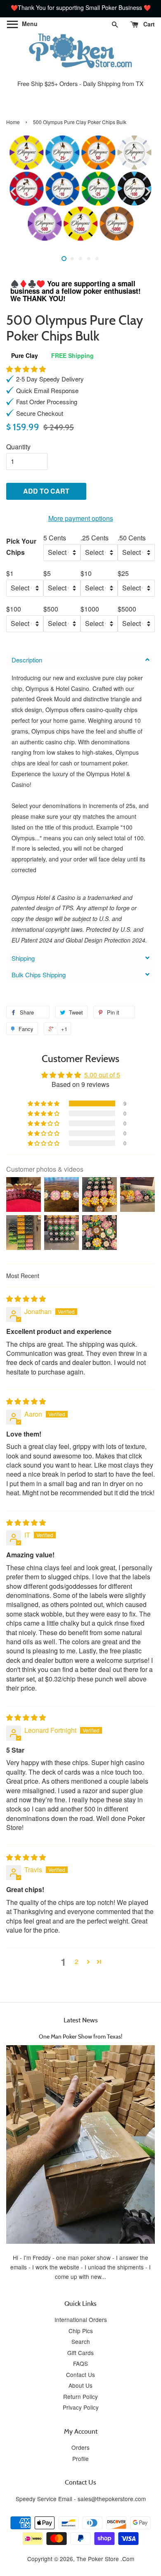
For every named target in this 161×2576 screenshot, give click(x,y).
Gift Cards (80, 2353)
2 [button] (77, 1961)
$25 (123, 573)
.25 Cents (95, 538)
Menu (29, 24)
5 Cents (55, 538)
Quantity (18, 447)
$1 (10, 573)
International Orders (81, 2319)
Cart (148, 24)
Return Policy (80, 2396)
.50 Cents (132, 538)
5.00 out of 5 (102, 1075)
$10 (86, 573)
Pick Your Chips (21, 547)
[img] (26, 1299)
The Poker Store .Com (105, 2559)
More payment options (81, 518)
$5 (47, 573)
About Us (80, 2385)
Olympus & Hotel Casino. (58, 688)
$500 (51, 609)
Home (13, 122)
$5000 (127, 609)
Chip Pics (81, 2331)
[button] (26, 369)
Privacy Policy (81, 2407)
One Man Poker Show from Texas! (80, 2036)
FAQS (80, 2363)
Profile (80, 2458)
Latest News (81, 2020)
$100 (14, 609)
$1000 (90, 609)
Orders (80, 2447)
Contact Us (80, 2375)
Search (81, 2341)
